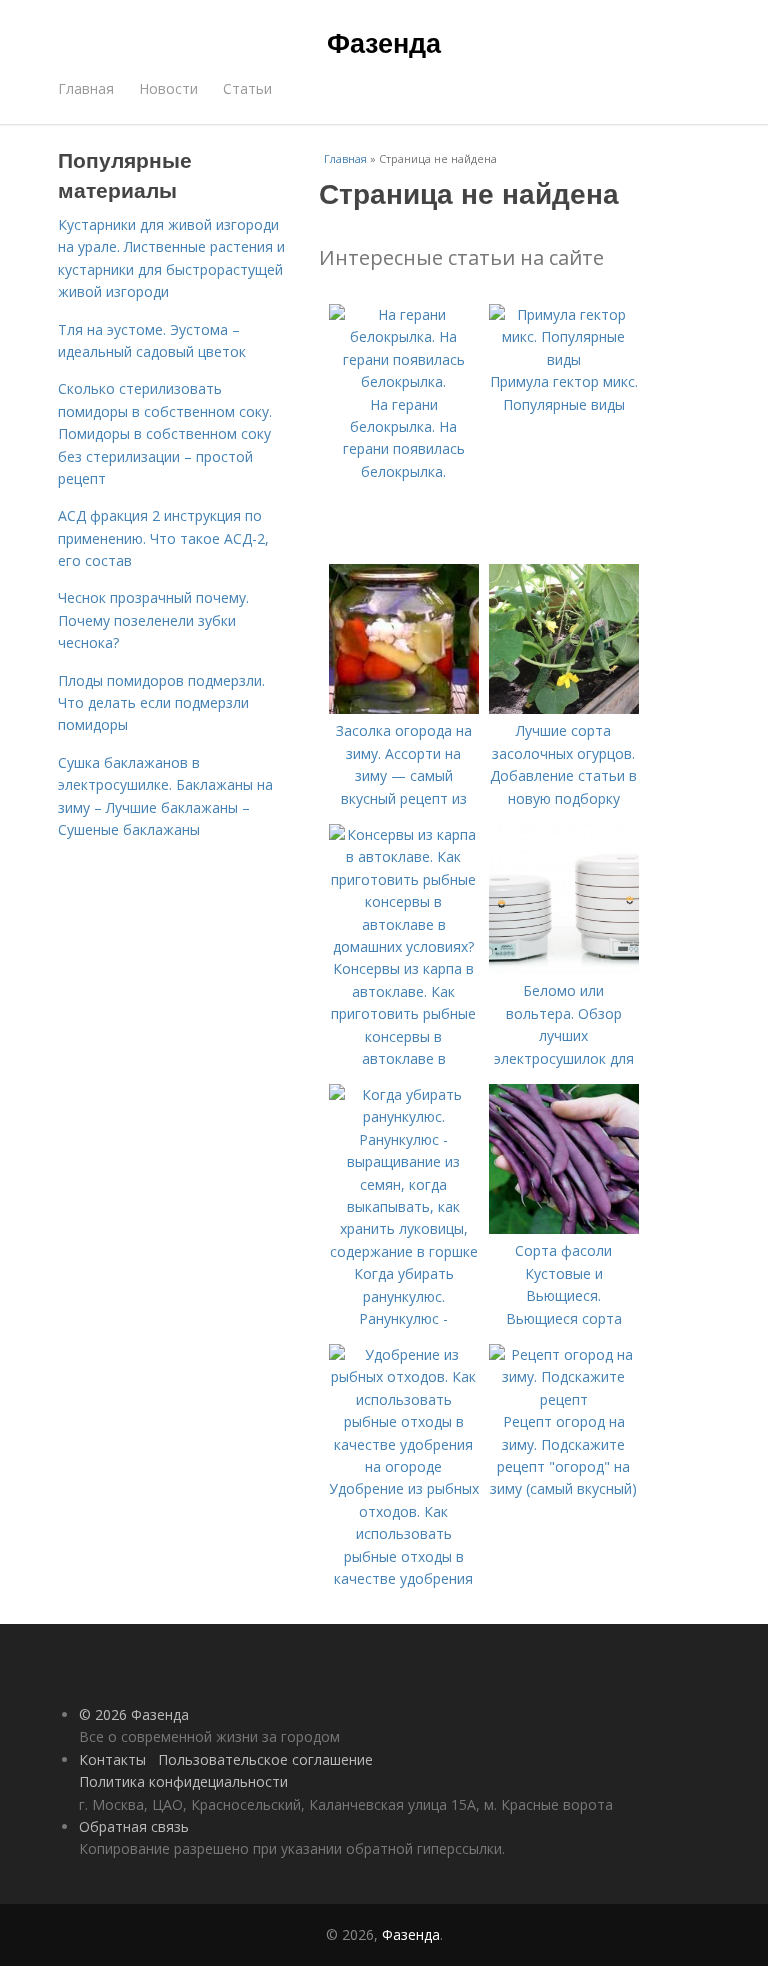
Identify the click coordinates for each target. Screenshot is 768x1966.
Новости (168, 88)
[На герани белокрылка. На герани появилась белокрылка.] (404, 381)
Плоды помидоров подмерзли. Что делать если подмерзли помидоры (161, 703)
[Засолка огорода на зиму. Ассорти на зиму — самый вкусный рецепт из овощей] (404, 708)
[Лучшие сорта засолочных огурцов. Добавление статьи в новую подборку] (564, 708)
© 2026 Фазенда (134, 1714)
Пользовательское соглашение (265, 1759)
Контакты (112, 1759)
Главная (86, 88)
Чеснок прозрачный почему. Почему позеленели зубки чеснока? (153, 620)
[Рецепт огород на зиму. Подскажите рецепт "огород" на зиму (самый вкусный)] (564, 1399)
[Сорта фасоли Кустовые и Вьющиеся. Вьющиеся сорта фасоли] (564, 1228)
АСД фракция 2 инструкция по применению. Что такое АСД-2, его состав (163, 538)
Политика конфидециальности (183, 1781)
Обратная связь (134, 1826)
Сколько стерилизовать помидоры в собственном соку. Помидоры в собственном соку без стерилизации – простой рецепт (165, 433)
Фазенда (384, 42)
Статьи (247, 88)
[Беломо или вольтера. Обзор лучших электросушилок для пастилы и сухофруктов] (564, 968)
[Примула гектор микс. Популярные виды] (564, 359)
